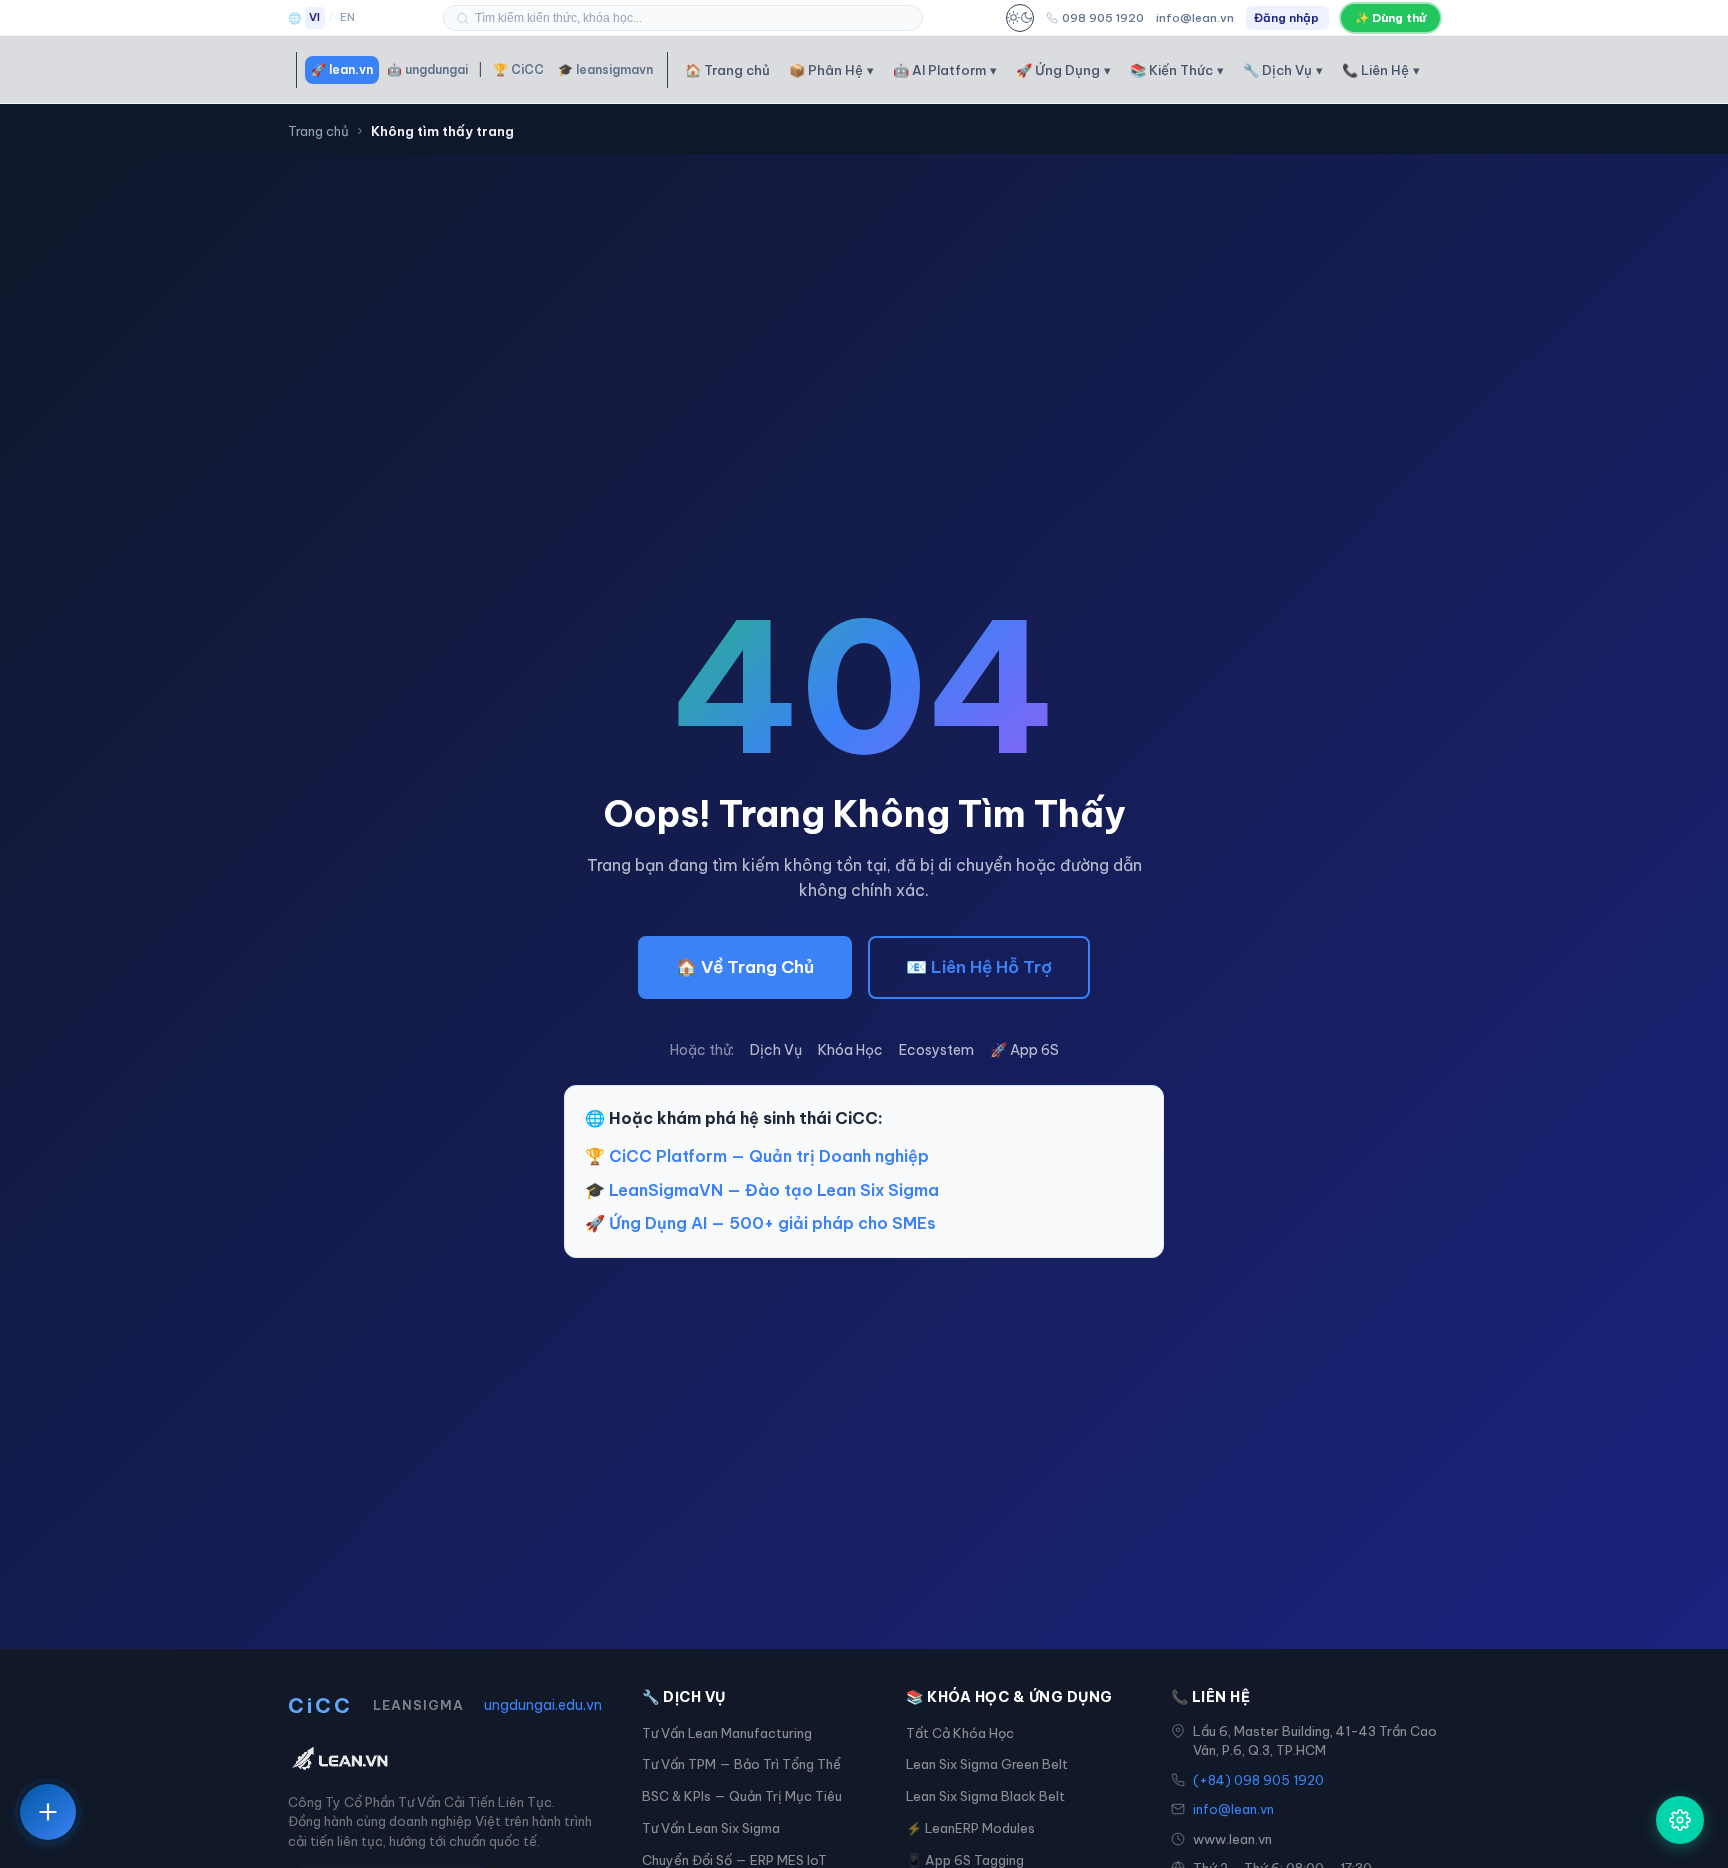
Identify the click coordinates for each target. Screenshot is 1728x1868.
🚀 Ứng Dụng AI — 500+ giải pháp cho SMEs (760, 1223)
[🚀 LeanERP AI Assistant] (1680, 1820)
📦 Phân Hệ (831, 70)
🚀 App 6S (1024, 1050)
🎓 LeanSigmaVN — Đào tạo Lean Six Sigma (762, 1190)
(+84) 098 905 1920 (1258, 1780)
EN (348, 17)
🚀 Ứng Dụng (1063, 70)
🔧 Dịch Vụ (1283, 70)
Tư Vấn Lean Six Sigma (711, 1828)
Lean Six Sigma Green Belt (987, 1764)
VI (315, 17)
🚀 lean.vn (342, 69)
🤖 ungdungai (427, 69)
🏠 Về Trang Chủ (745, 967)
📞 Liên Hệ (1381, 70)
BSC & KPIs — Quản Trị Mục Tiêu (742, 1796)
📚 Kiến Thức (1177, 70)
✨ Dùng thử (1390, 17)
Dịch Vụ (776, 1050)
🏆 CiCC (518, 69)
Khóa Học (850, 1050)
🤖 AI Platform (945, 70)
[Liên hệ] (48, 1812)
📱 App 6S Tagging (965, 1860)
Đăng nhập (1286, 17)
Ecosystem (936, 1050)
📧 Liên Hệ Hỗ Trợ (979, 967)
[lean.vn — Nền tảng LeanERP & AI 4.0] (445, 1760)
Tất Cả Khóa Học (960, 1733)
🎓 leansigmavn (605, 69)
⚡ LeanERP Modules (970, 1828)
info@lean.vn (1195, 17)
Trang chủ (318, 131)
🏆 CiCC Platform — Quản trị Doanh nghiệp (757, 1156)
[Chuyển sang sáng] (1020, 18)
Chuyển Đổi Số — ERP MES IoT (734, 1860)
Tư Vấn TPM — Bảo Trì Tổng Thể (741, 1764)
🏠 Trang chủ (727, 70)
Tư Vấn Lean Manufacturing (727, 1733)
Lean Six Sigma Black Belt (985, 1796)
